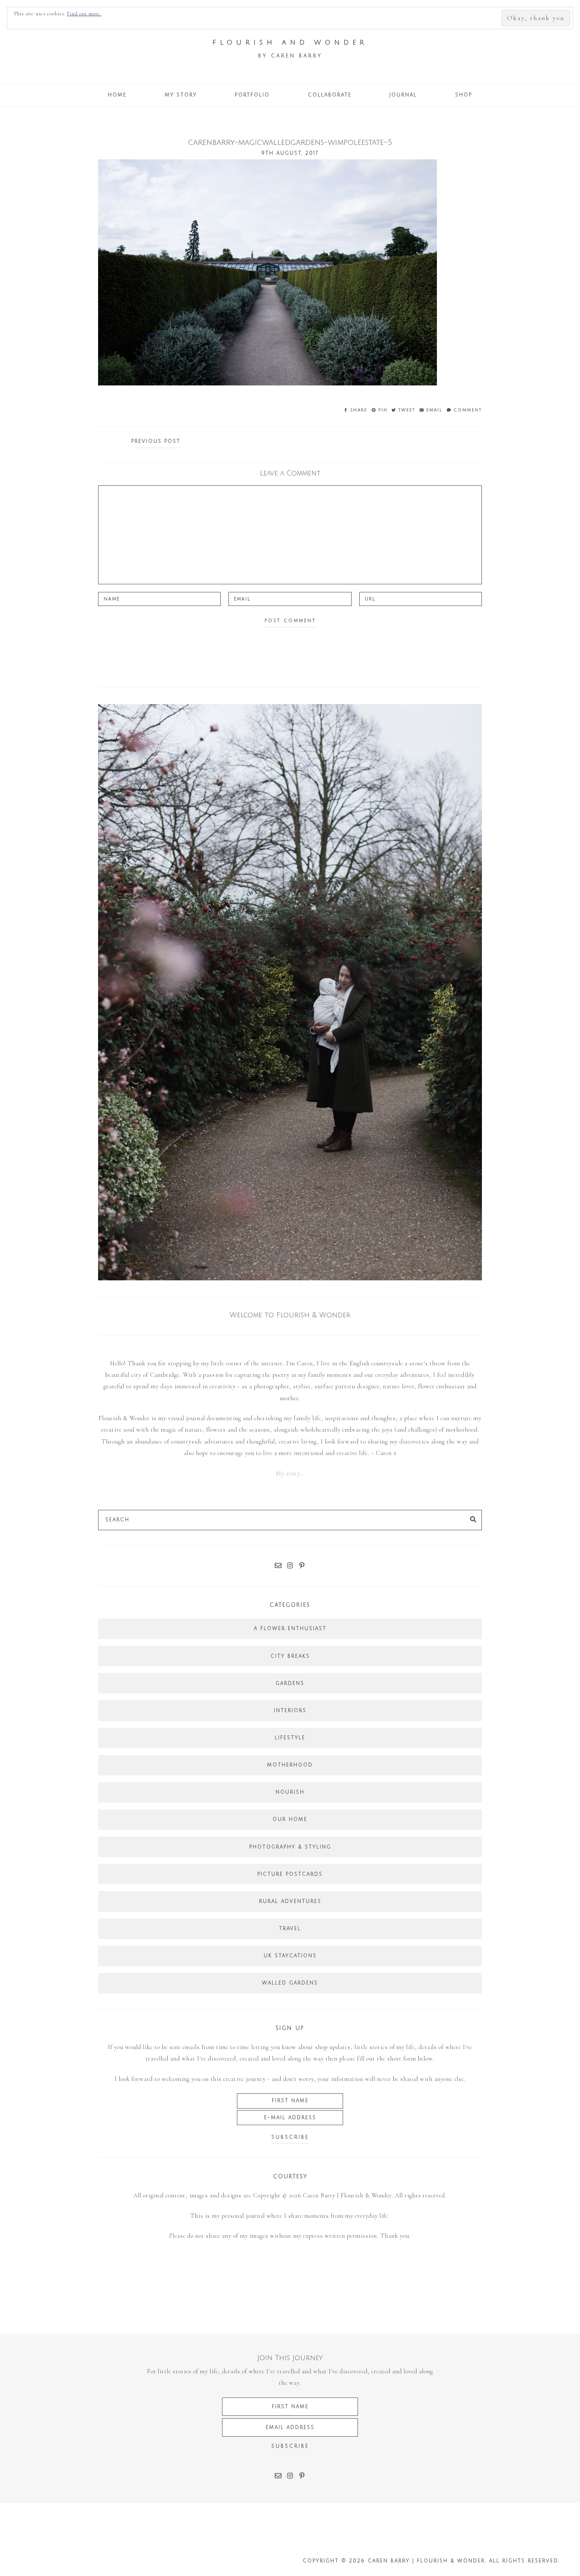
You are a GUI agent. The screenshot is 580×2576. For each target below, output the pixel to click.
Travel (290, 1929)
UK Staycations (290, 1956)
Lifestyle (290, 1738)
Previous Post (156, 441)
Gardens (290, 1683)
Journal (403, 95)
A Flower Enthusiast (290, 1629)
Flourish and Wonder (290, 42)
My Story (181, 95)
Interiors (290, 1711)
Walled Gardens (290, 1983)
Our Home (290, 1819)
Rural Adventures (290, 1901)
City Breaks (290, 1656)
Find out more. (84, 14)
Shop (464, 95)
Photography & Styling (290, 1847)
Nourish (290, 1792)
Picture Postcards (290, 1874)
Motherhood (290, 1765)
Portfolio (252, 95)
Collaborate (330, 95)
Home (117, 95)
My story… (290, 1473)
